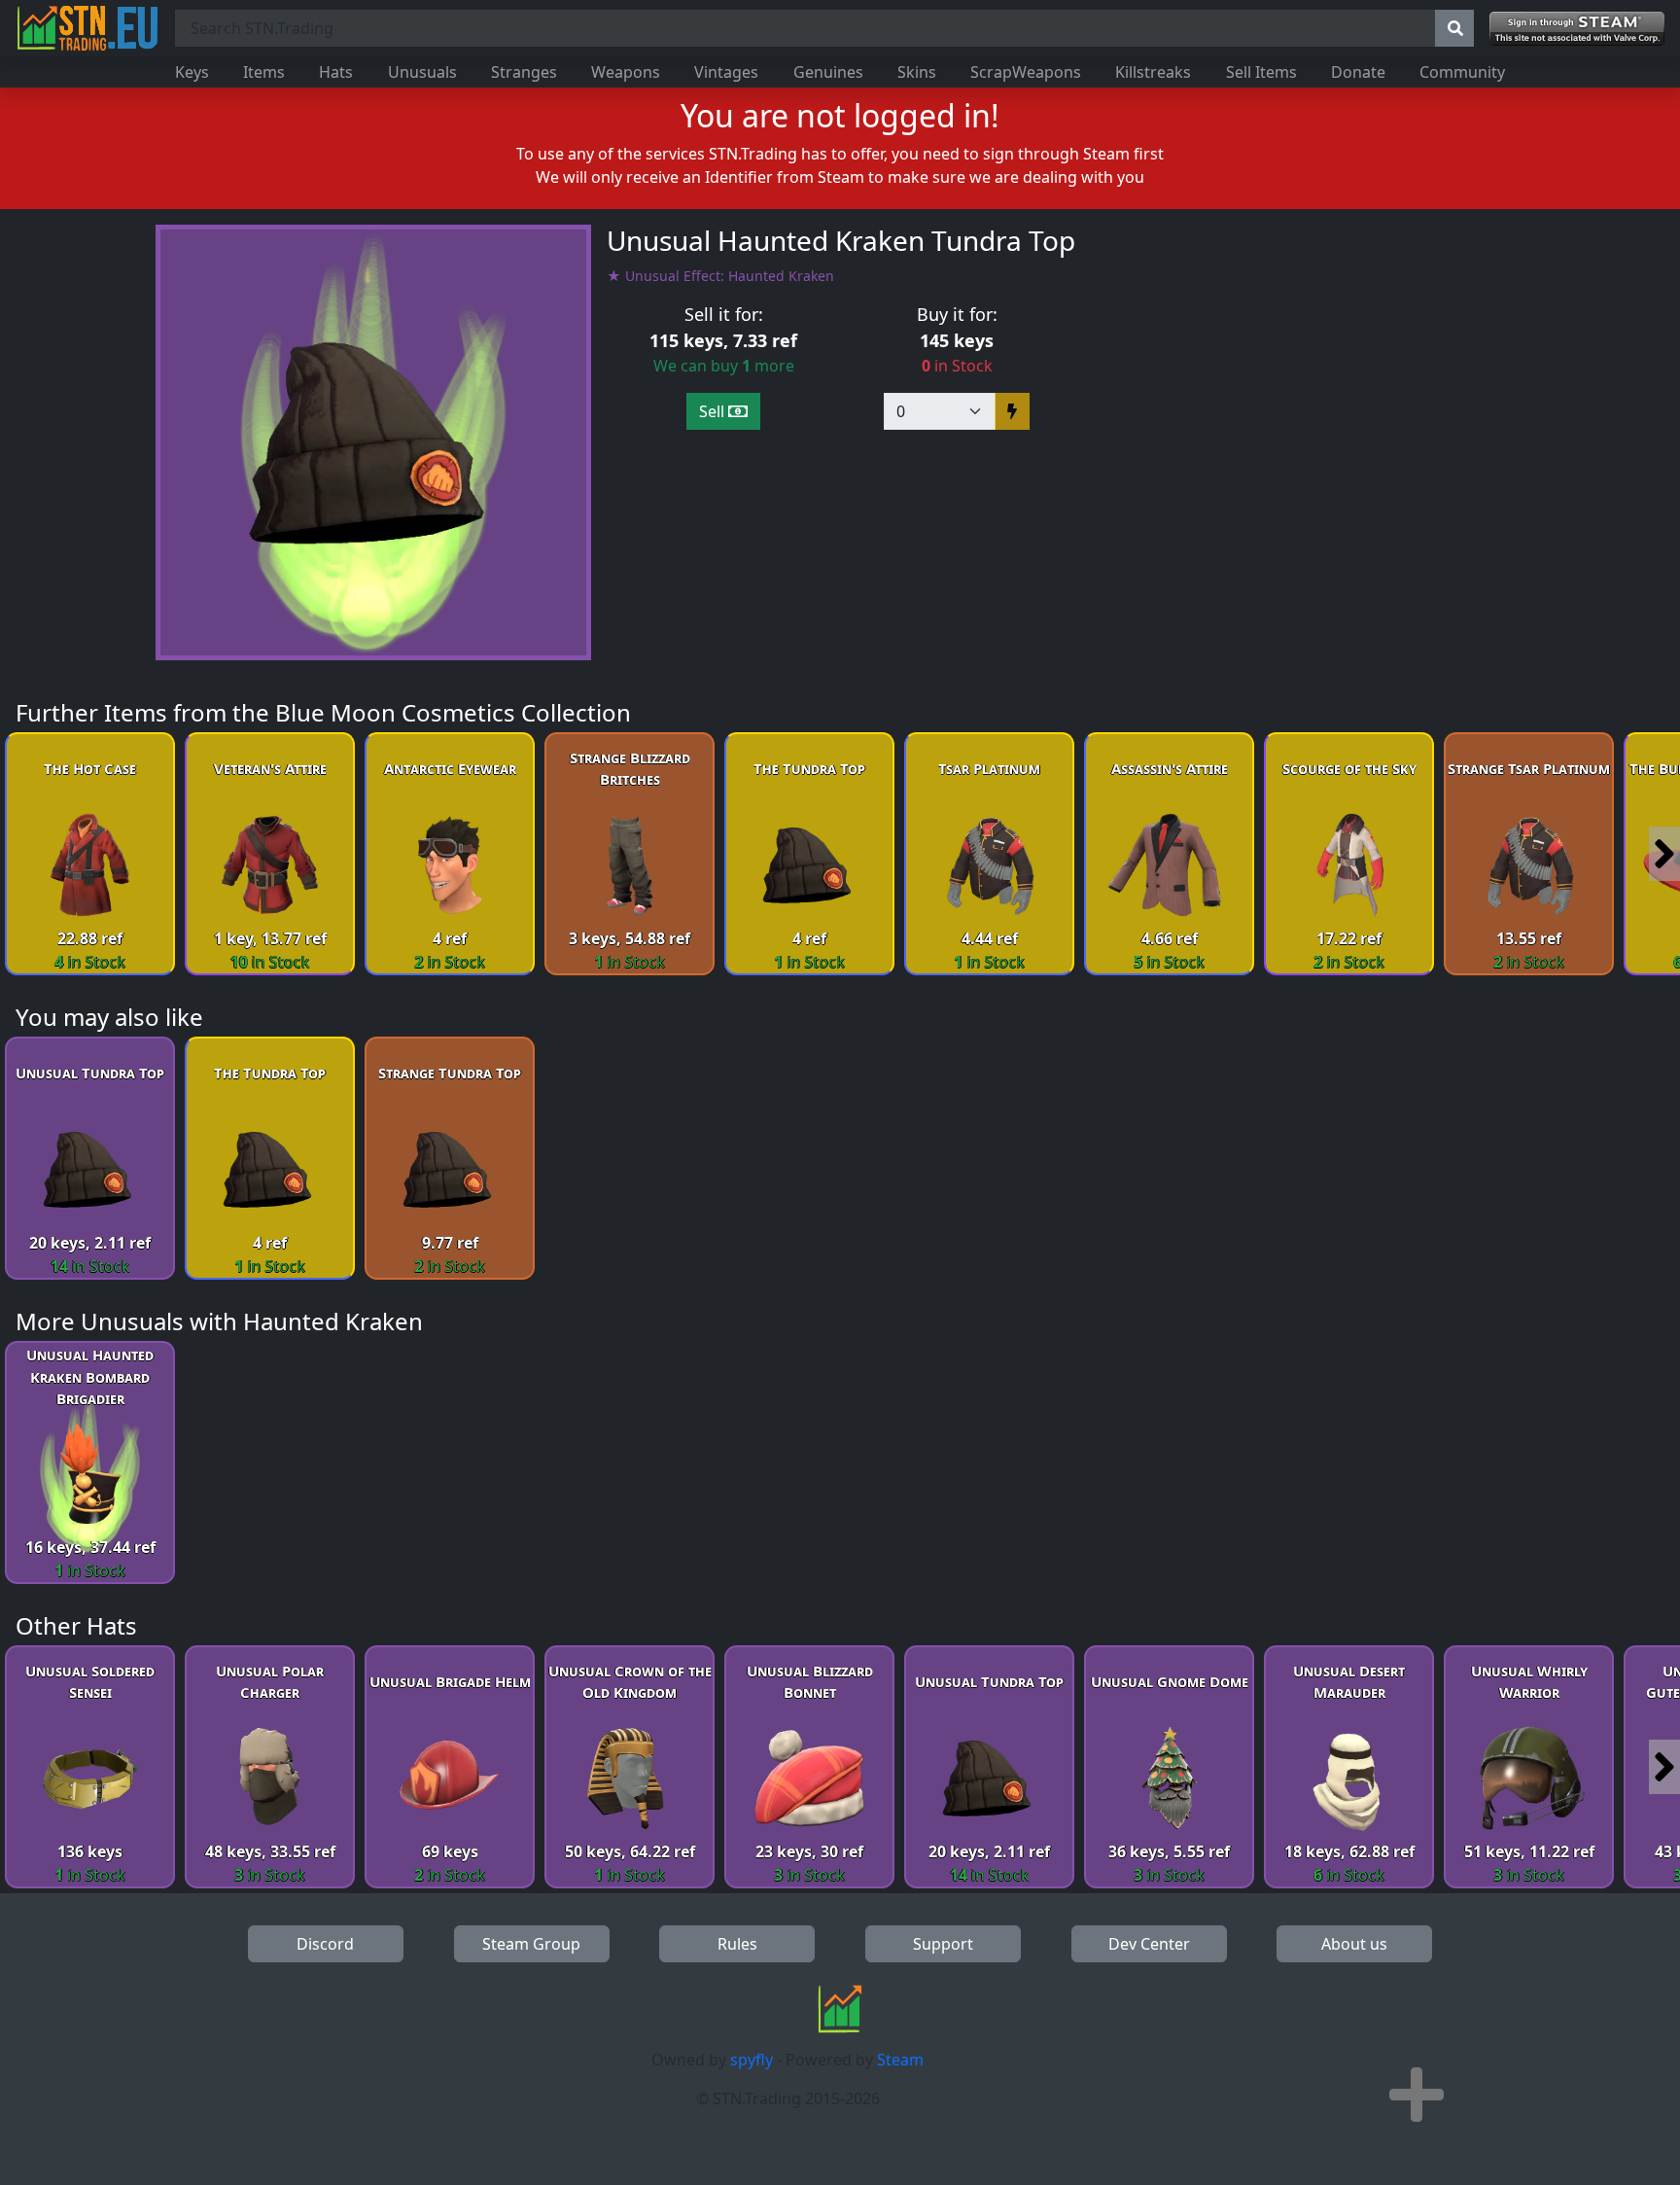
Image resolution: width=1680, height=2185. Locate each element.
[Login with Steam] (1577, 29)
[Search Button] (1454, 28)
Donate (1358, 72)
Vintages (726, 72)
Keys (192, 72)
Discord (325, 1944)
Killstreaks (1153, 72)
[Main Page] (87, 28)
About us (1354, 1944)
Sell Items (1261, 72)
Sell (714, 411)
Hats (336, 72)
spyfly (752, 2060)
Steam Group (531, 1944)
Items (264, 72)
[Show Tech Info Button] (1417, 2095)
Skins (917, 72)
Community (1462, 72)
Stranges (524, 72)
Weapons (626, 72)
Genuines (828, 72)
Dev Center (1149, 1944)
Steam (900, 2060)
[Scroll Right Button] (1664, 854)
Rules (737, 1944)
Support (943, 1944)
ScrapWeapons (1026, 72)
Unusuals (422, 72)
